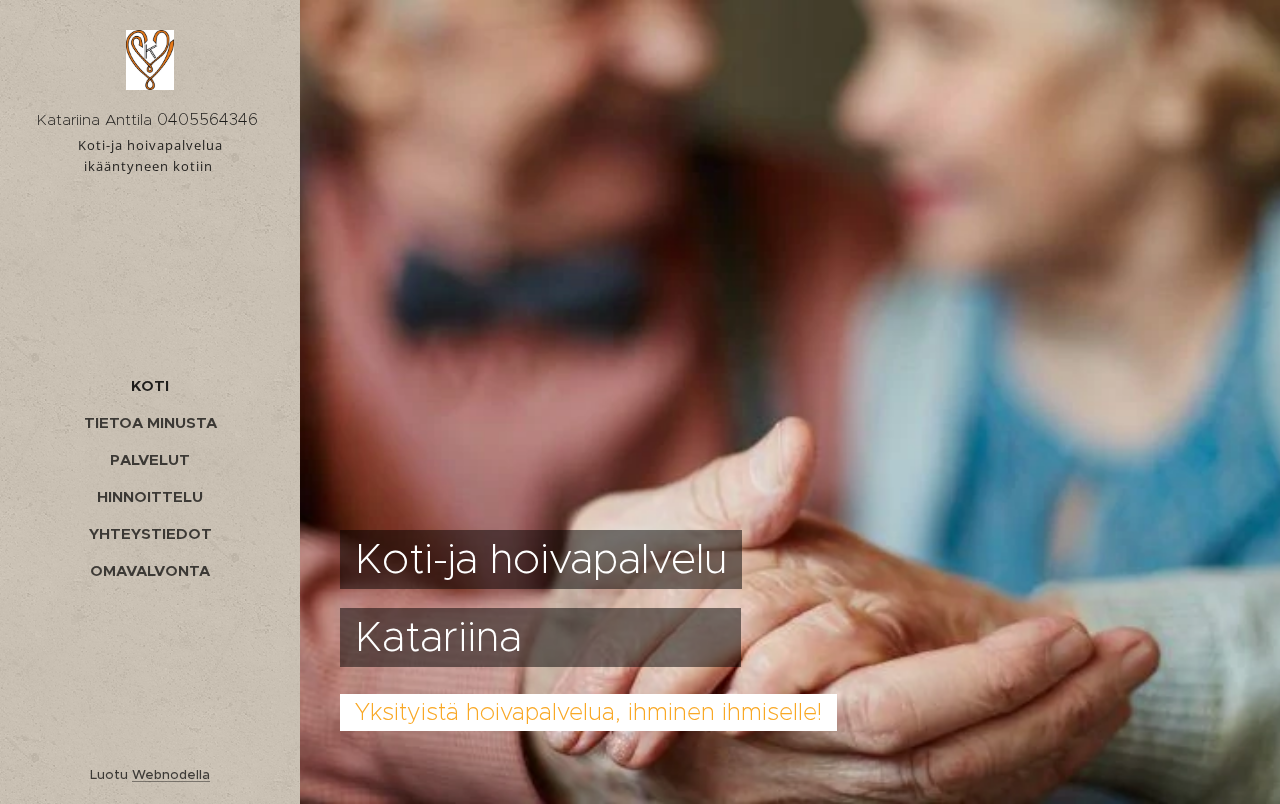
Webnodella (171, 774)
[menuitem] (150, 385)
